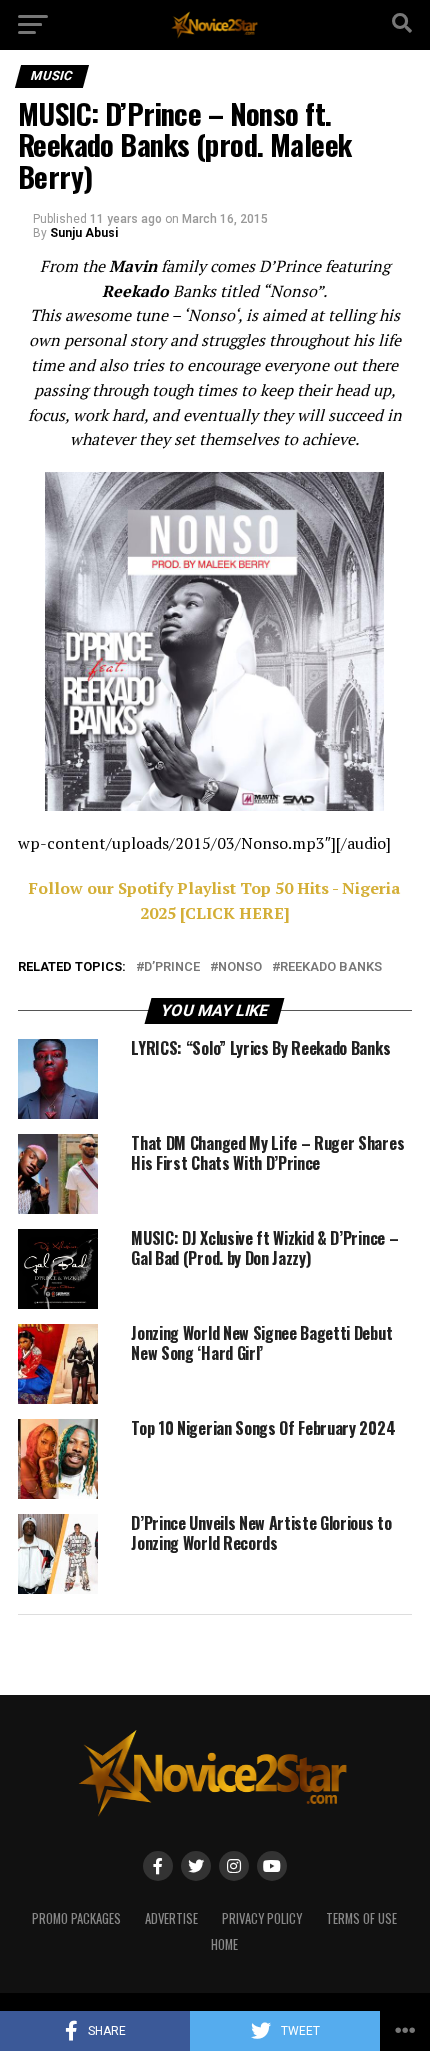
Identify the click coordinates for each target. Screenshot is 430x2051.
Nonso (240, 967)
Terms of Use (361, 1918)
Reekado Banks (331, 967)
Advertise (171, 1918)
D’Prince (172, 967)
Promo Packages (76, 1918)
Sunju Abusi (84, 233)
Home (224, 1944)
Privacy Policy (262, 1918)
